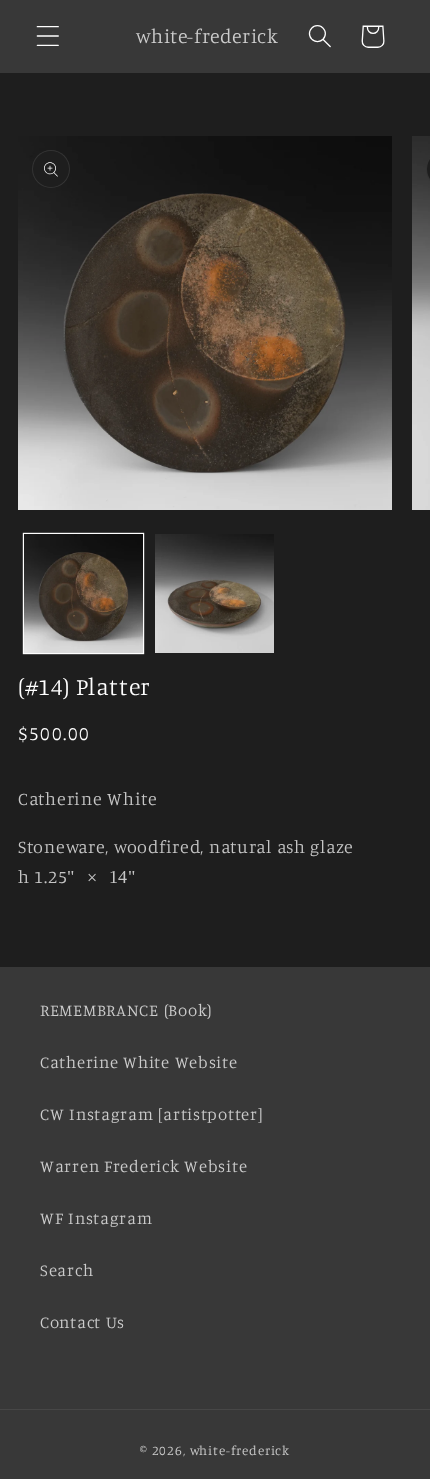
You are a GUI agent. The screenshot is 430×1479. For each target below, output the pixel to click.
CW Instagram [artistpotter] (151, 1114)
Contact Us (82, 1322)
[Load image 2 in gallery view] (214, 593)
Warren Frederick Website (143, 1166)
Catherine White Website (139, 1062)
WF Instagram (96, 1218)
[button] (48, 36)
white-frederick (240, 1450)
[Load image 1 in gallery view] (83, 593)
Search (66, 1270)
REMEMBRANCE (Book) (126, 1010)
